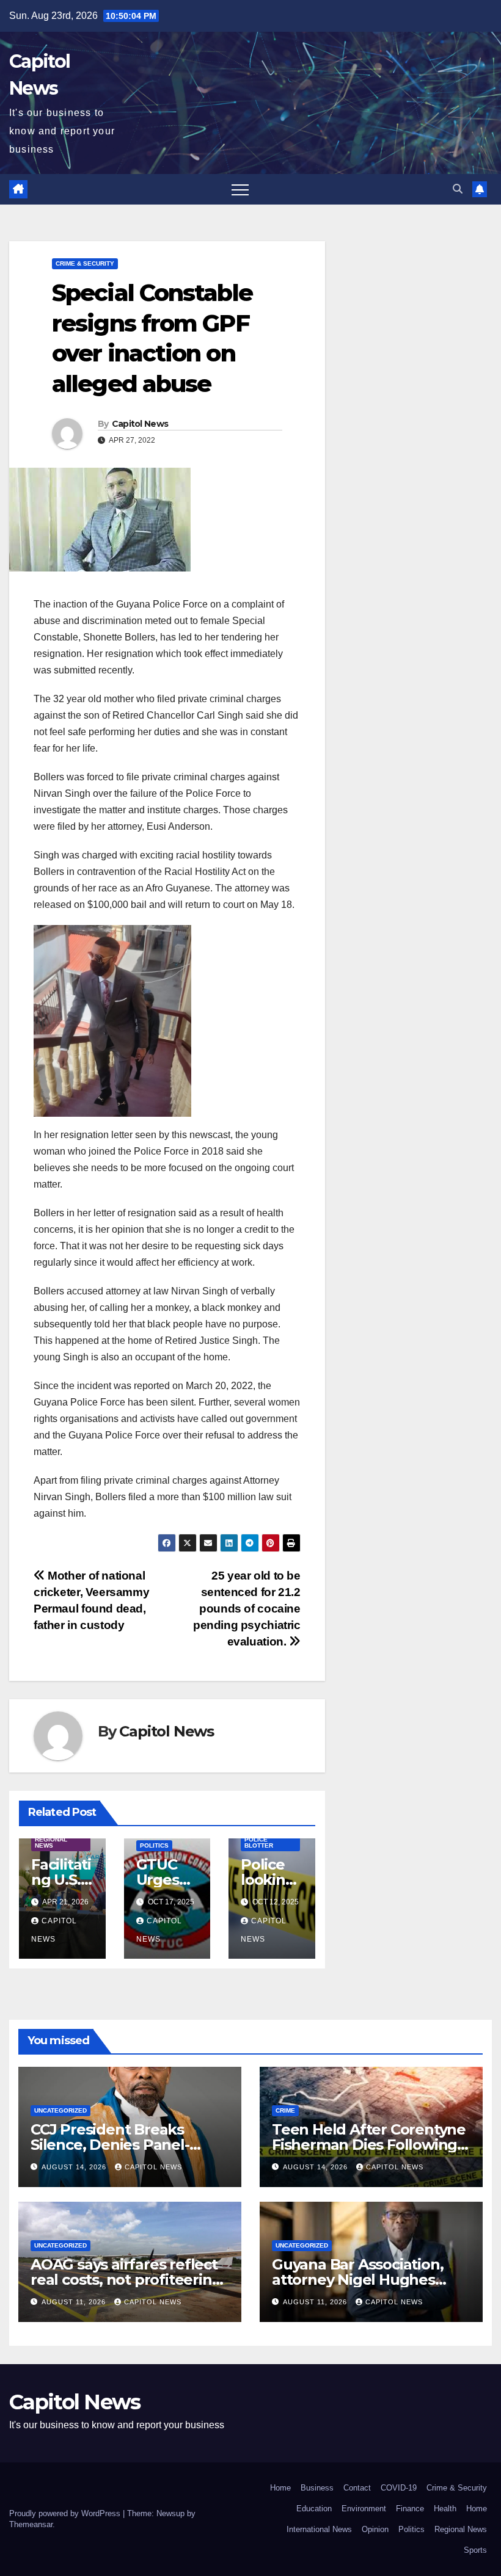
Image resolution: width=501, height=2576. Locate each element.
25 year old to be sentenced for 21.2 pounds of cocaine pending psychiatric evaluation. (247, 1609)
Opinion (375, 2529)
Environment (364, 2509)
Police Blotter (259, 1842)
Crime (285, 2110)
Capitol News (140, 424)
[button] (458, 189)
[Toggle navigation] (240, 189)
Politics (154, 1845)
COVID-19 (399, 2488)
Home (280, 2488)
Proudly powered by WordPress (66, 2513)
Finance (410, 2509)
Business (317, 2488)
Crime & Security (85, 263)
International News (319, 2529)
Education (314, 2509)
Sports (475, 2550)
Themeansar (31, 2524)
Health (445, 2509)
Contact (357, 2488)
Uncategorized (60, 2110)
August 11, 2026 (75, 2302)
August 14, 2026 (75, 2167)
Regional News (51, 1842)
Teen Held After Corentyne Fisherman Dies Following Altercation (369, 2145)
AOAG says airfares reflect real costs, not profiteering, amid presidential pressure (128, 2280)
